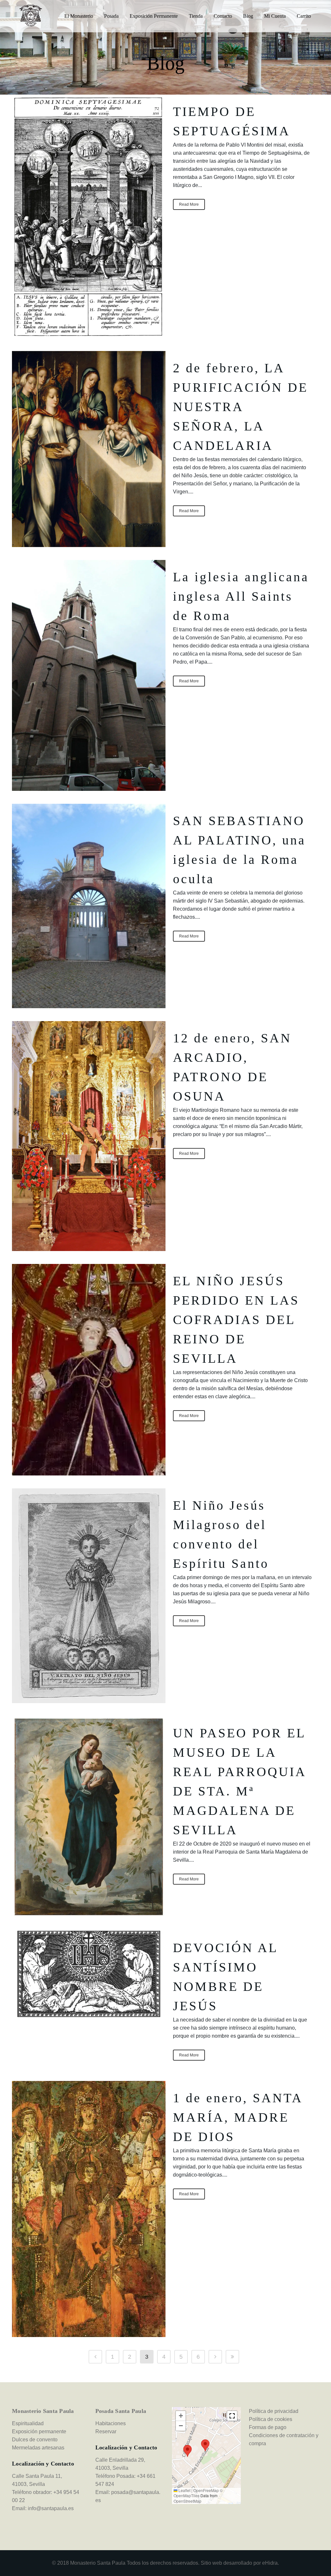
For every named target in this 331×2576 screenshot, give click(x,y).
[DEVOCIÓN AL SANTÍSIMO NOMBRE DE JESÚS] (89, 1974)
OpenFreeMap (206, 2490)
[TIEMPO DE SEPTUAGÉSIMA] (89, 216)
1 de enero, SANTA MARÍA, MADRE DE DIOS (238, 2117)
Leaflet (184, 2490)
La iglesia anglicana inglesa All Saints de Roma (241, 596)
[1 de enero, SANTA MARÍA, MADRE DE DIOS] (89, 2209)
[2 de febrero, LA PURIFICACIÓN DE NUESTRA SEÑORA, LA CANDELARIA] (89, 449)
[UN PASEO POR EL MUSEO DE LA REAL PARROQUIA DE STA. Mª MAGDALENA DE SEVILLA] (89, 1817)
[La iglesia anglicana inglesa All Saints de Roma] (89, 675)
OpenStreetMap (187, 2501)
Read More (189, 204)
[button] (205, 2445)
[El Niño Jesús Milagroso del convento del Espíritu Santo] (89, 1596)
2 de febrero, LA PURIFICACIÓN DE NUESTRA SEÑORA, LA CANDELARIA (240, 407)
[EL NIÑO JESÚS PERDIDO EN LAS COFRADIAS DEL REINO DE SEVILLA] (89, 1370)
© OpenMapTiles (198, 2493)
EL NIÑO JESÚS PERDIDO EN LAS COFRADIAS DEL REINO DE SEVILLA (236, 1320)
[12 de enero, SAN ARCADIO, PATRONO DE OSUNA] (89, 1136)
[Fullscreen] (232, 2416)
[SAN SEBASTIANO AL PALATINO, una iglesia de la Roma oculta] (89, 906)
